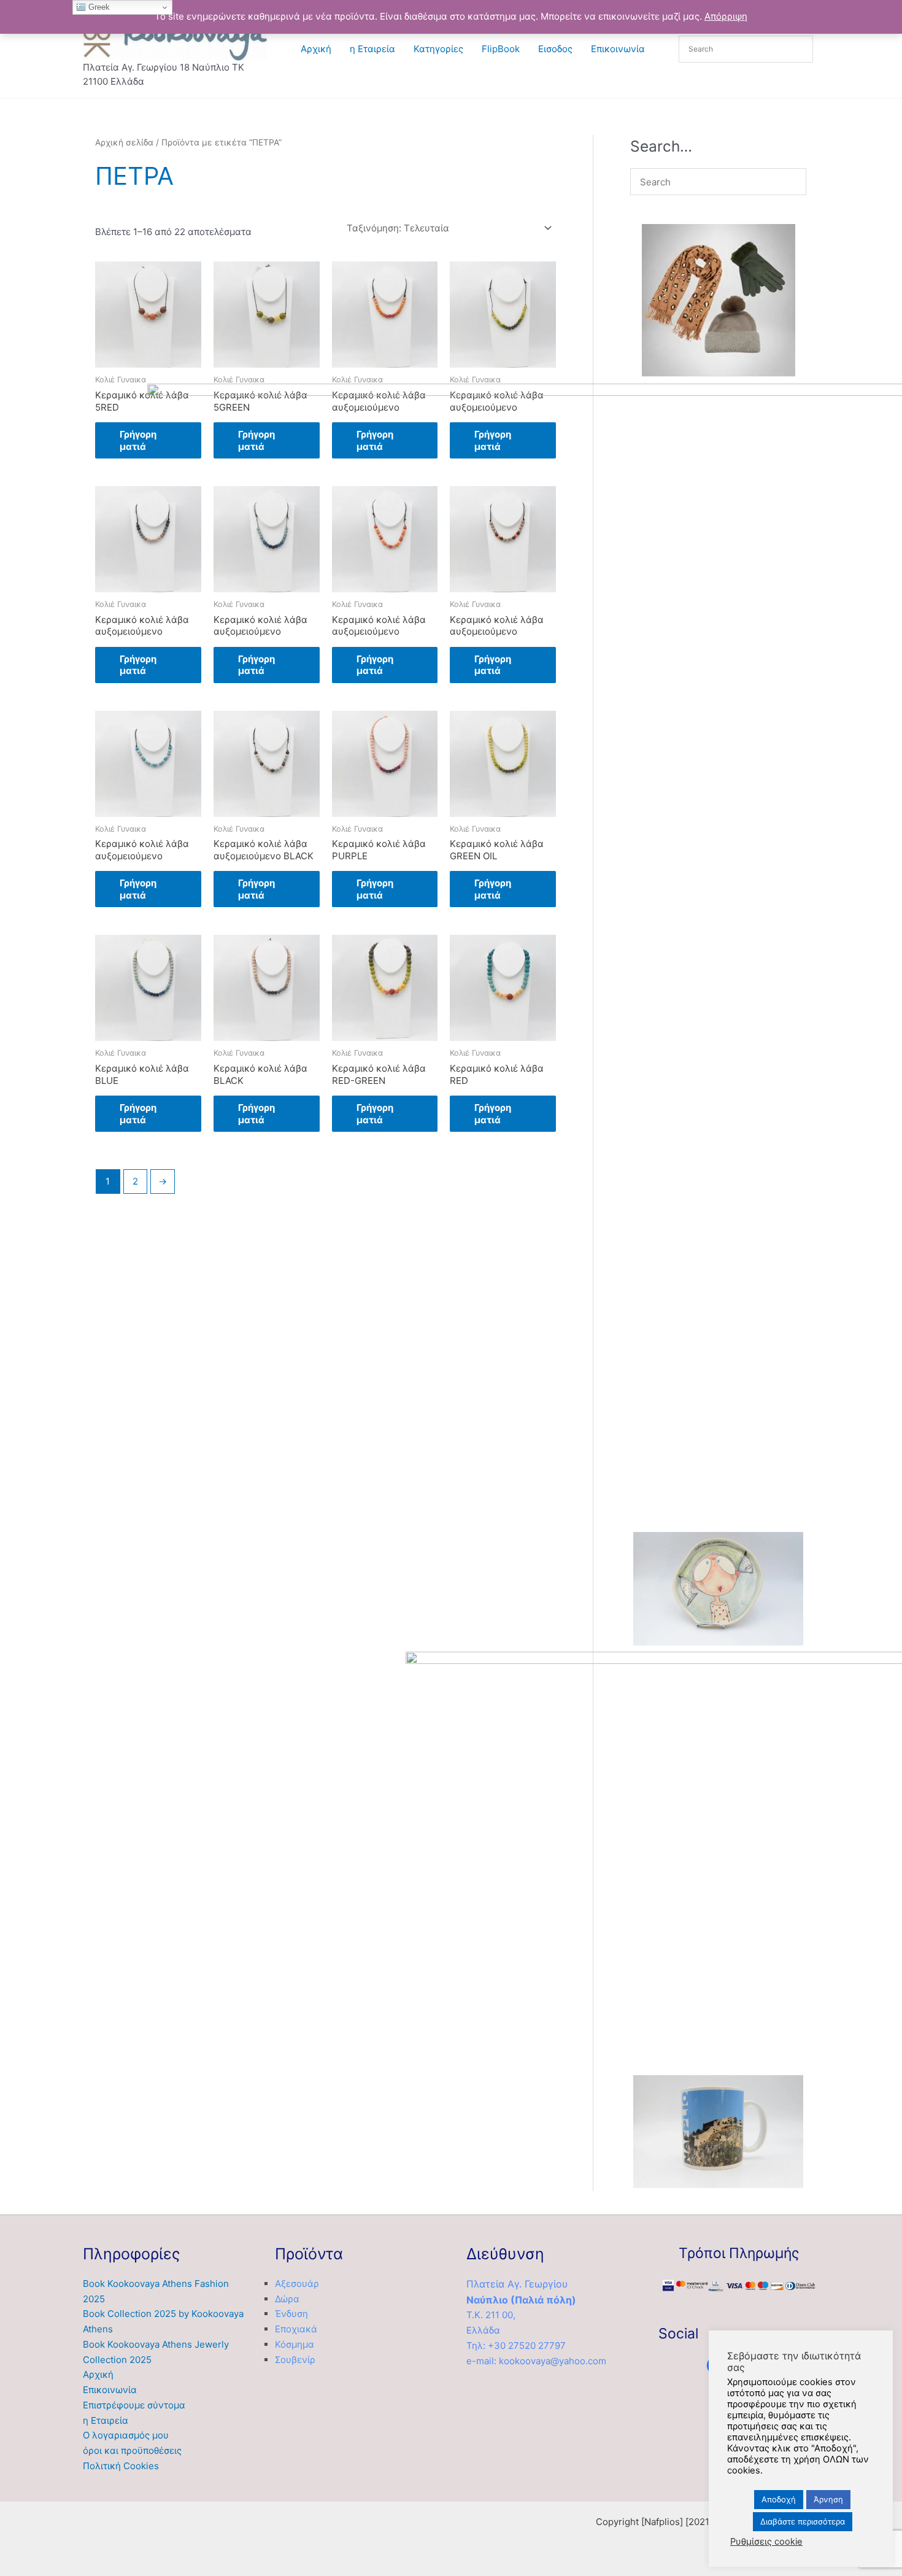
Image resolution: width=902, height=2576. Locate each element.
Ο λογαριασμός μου (126, 2435)
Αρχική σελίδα (124, 142)
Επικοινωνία (618, 49)
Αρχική (316, 49)
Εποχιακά (296, 2329)
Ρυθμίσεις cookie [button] (766, 2542)
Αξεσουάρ (297, 2284)
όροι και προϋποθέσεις (132, 2450)
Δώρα (287, 2299)
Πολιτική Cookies (121, 2466)
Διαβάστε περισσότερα (803, 2521)
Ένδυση (291, 2314)
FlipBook (501, 49)
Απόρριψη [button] (726, 16)
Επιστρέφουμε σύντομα (134, 2405)
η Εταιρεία (372, 49)
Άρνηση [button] (828, 2499)
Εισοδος (555, 49)
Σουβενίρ (295, 2360)
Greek (98, 7)
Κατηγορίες (438, 49)
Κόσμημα (295, 2344)
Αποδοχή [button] (779, 2499)
